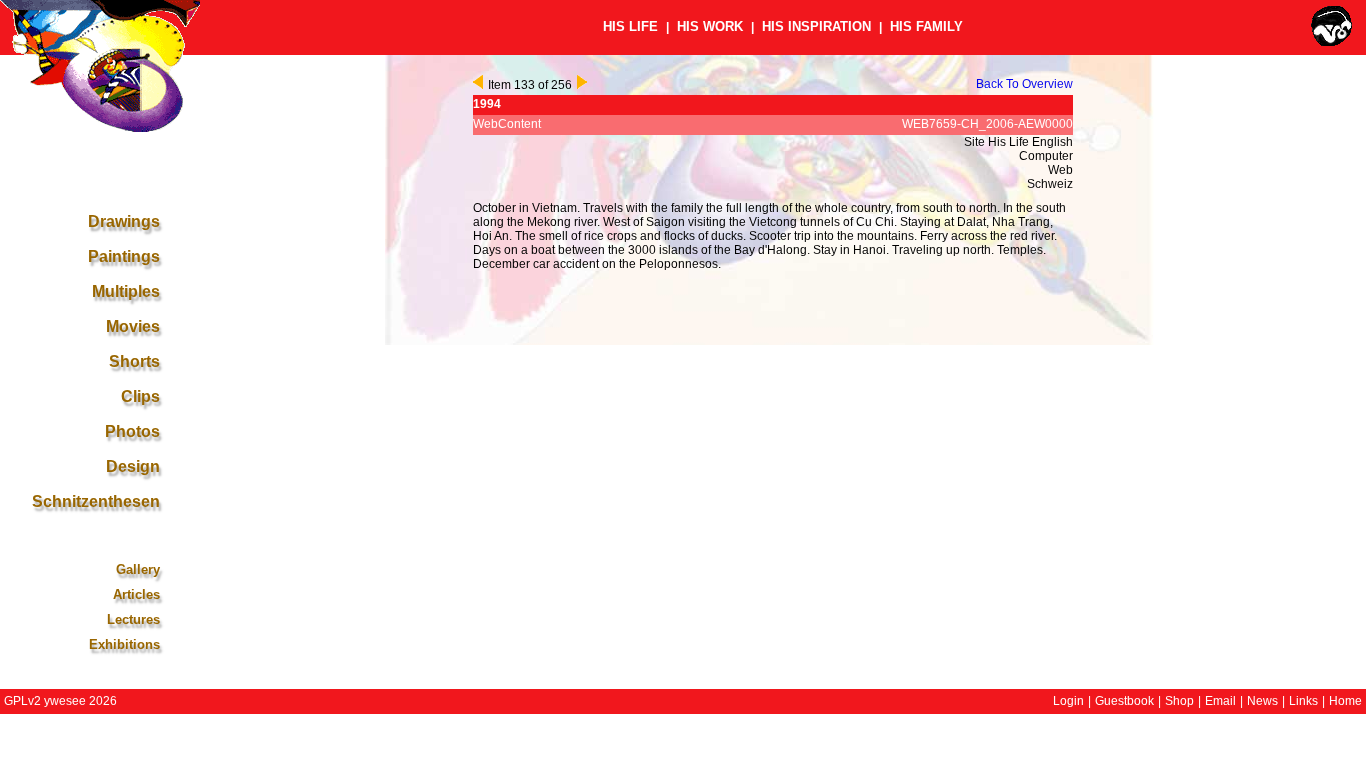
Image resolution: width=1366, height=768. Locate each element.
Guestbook (1124, 701)
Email (1220, 701)
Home (1345, 701)
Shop (1179, 701)
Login (1068, 701)
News (1262, 701)
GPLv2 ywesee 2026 (60, 701)
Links (1303, 701)
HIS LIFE (630, 26)
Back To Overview (1024, 84)
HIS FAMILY (926, 26)
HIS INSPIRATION (816, 26)
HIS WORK (710, 26)
